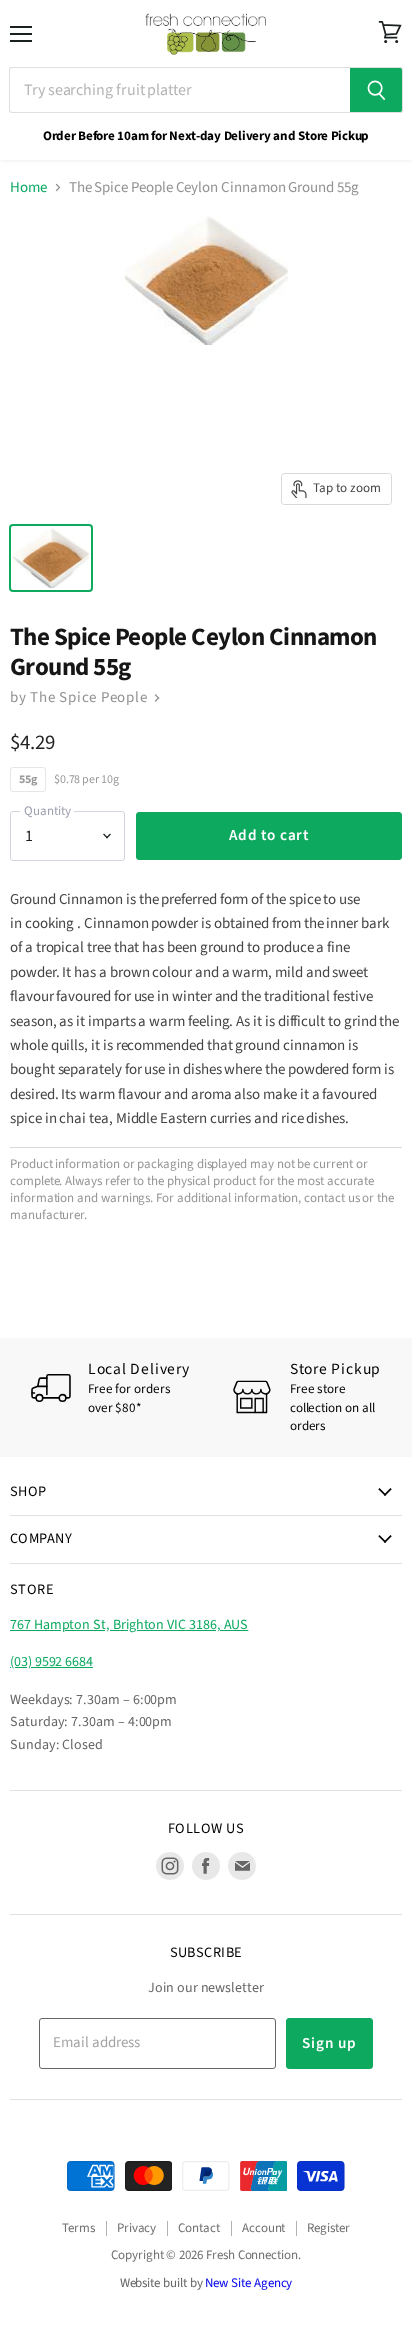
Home (28, 187)
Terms (78, 2228)
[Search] (376, 90)
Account (264, 2228)
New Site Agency (248, 2283)
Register (328, 2228)
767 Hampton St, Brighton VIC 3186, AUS (129, 1625)
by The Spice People (80, 697)
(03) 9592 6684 (51, 1662)
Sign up (329, 2043)
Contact (199, 2228)
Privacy (137, 2228)
